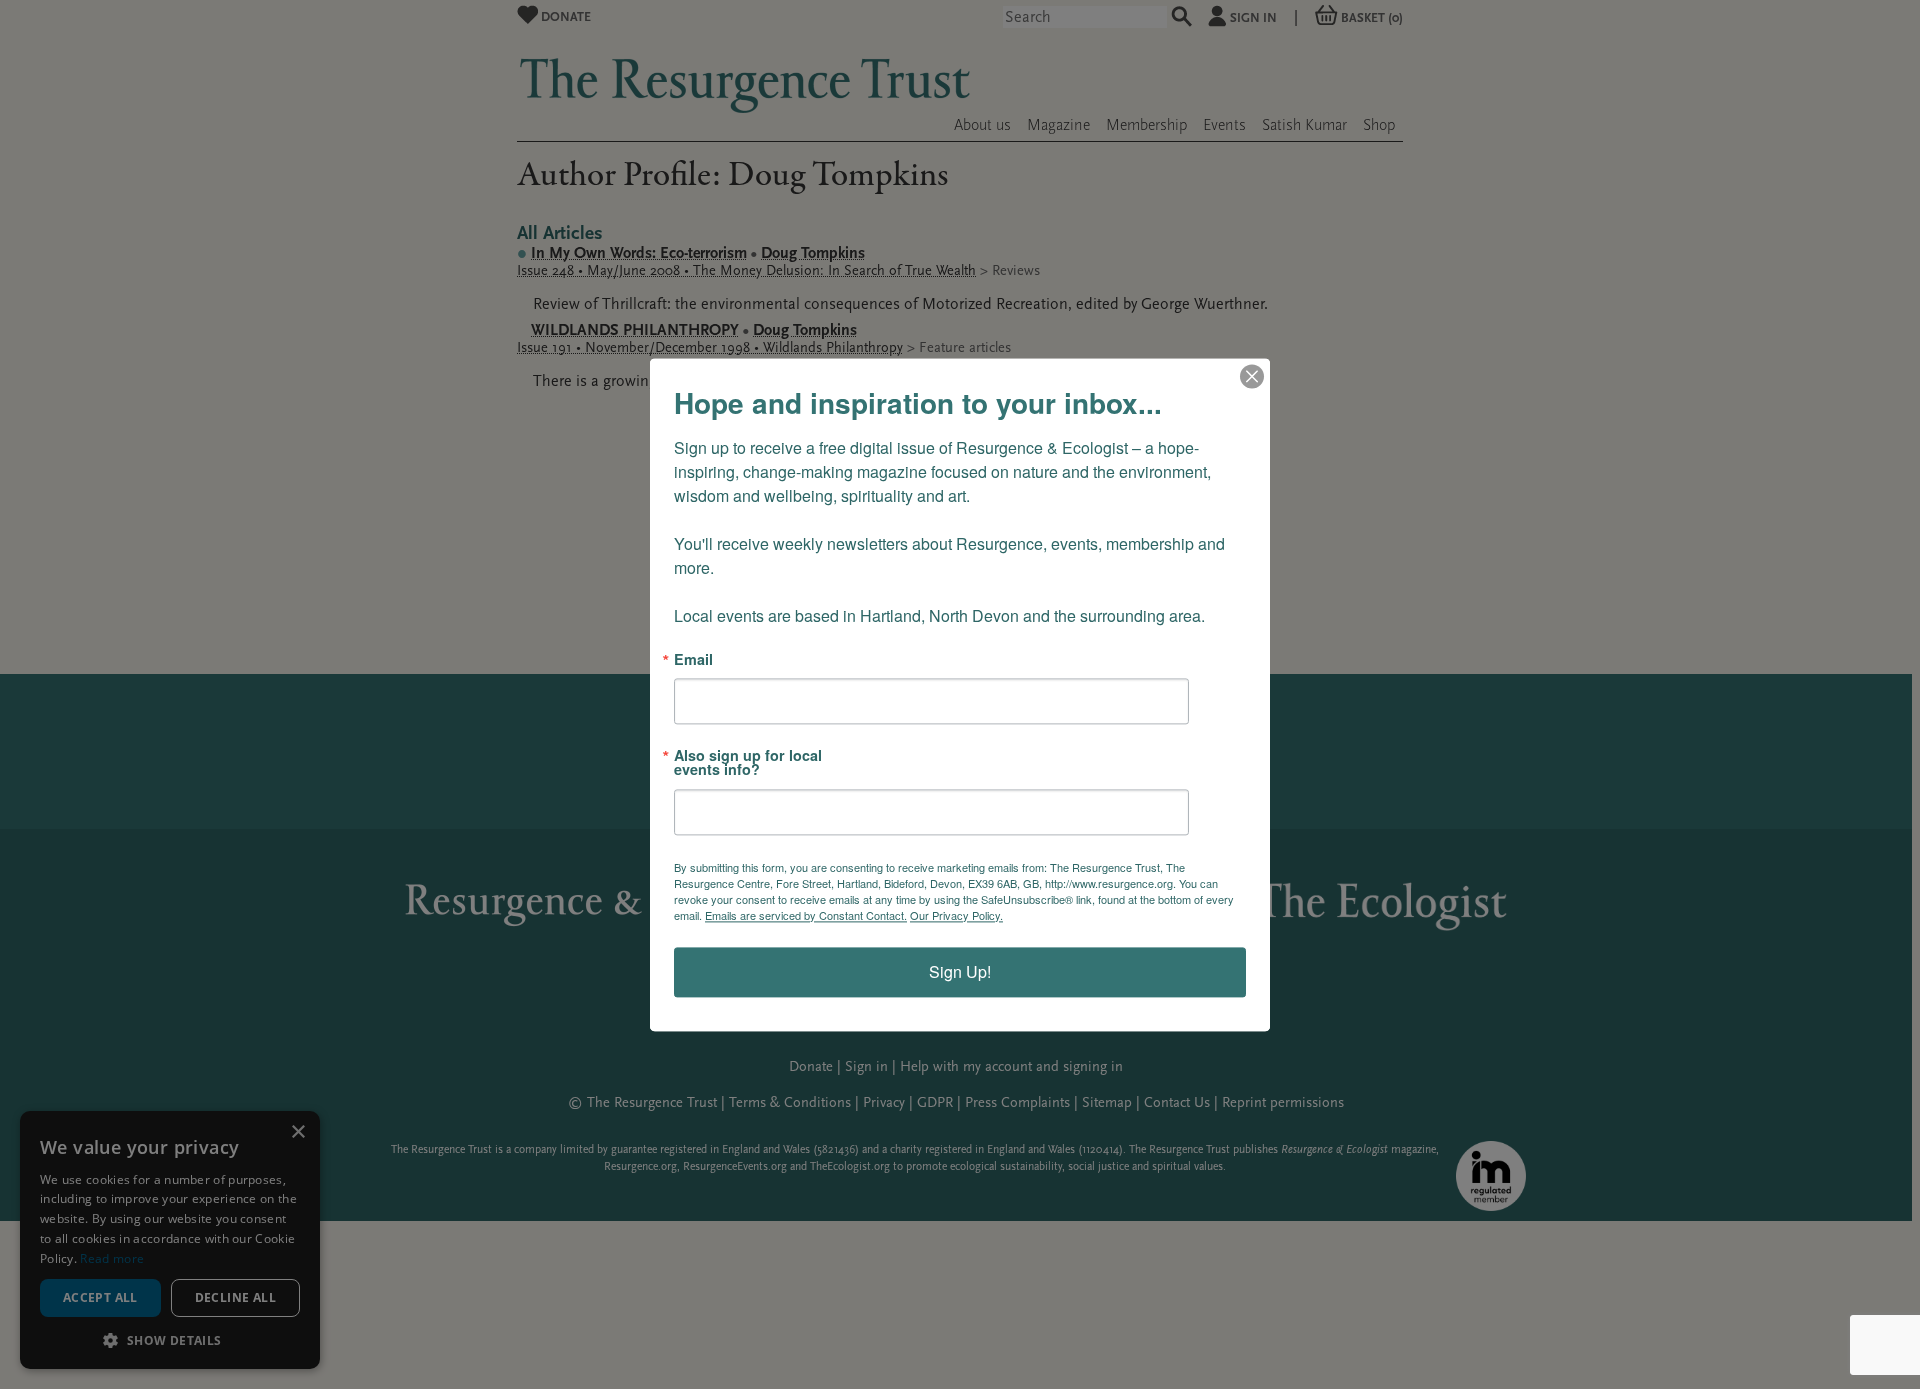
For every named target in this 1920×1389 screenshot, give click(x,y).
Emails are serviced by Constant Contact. (806, 915)
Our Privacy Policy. (956, 915)
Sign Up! (960, 971)
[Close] (1252, 376)
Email (693, 659)
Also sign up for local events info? (748, 762)
